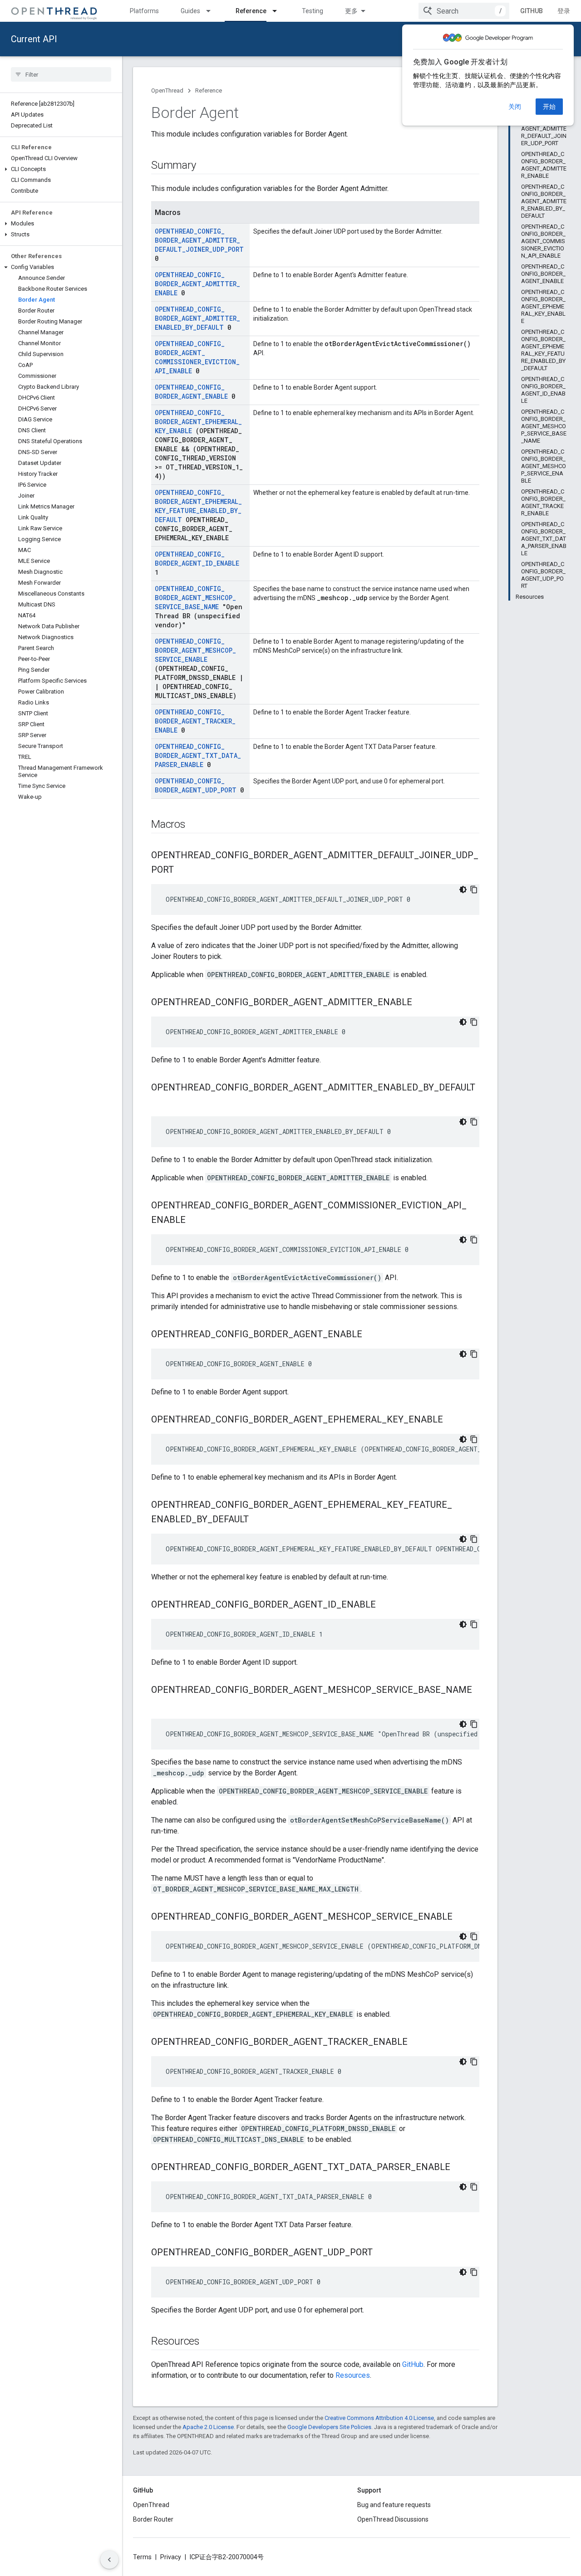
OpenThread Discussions (393, 2519)
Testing (313, 11)
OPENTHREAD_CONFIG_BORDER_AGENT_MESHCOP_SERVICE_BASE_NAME (195, 598)
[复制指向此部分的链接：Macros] (195, 825)
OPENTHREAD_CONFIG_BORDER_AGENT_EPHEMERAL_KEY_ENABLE (198, 422)
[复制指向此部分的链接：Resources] (209, 2342)
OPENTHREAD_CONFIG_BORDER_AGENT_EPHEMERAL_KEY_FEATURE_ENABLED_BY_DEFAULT (198, 506)
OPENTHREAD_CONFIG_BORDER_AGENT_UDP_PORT (196, 785)
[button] (61, 169)
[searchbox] (61, 74)
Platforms (144, 11)
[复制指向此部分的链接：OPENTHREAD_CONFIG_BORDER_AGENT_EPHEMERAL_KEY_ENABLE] (452, 1420)
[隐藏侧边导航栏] (109, 2560)
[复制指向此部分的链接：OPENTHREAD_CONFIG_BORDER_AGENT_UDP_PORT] (382, 2253)
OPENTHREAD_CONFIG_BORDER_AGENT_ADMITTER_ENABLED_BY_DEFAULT (197, 318)
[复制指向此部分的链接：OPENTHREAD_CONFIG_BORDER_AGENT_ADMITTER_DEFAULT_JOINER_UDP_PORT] (183, 870)
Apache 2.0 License (208, 2427)
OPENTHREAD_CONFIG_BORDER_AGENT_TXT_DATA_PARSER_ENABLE (198, 755)
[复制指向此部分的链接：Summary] (205, 166)
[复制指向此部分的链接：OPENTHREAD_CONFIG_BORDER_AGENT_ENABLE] (371, 1335)
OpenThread (167, 90)
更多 (351, 11)
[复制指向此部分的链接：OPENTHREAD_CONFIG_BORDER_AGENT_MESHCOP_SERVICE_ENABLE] (462, 1917)
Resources (353, 2375)
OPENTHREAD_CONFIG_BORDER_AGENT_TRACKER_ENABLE (195, 721)
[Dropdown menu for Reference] (279, 11)
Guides (190, 11)
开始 (549, 107)
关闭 (515, 107)
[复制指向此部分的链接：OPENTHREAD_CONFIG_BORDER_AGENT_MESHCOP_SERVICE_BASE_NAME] (160, 1705)
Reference (251, 11)
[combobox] (464, 11)
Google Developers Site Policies (329, 2427)
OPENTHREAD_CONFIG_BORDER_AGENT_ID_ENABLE (197, 559)
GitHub (532, 11)
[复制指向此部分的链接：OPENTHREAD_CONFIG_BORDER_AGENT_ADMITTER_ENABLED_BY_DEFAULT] (160, 1103)
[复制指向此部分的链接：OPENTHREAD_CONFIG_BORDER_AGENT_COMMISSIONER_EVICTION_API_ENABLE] (195, 1221)
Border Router (153, 2519)
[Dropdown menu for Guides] (212, 11)
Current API (34, 39)
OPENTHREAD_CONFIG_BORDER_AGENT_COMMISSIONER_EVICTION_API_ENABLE (197, 357)
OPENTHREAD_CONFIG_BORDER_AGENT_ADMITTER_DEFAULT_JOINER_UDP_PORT (199, 240)
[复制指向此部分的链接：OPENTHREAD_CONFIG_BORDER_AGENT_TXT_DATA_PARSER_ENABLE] (459, 2168)
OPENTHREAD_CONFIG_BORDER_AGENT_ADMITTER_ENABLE (197, 284)
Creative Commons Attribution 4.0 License (379, 2418)
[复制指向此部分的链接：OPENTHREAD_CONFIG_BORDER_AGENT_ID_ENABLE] (385, 1605)
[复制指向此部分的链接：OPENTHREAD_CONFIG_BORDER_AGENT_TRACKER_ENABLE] (417, 2043)
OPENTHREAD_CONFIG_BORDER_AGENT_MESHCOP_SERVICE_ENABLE (195, 650)
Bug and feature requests (394, 2505)
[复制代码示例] (474, 890)
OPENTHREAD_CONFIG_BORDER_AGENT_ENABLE (191, 392)
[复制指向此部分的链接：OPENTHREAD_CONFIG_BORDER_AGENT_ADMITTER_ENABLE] (421, 1003)
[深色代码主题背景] (463, 890)
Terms (142, 2557)
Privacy (171, 2557)
